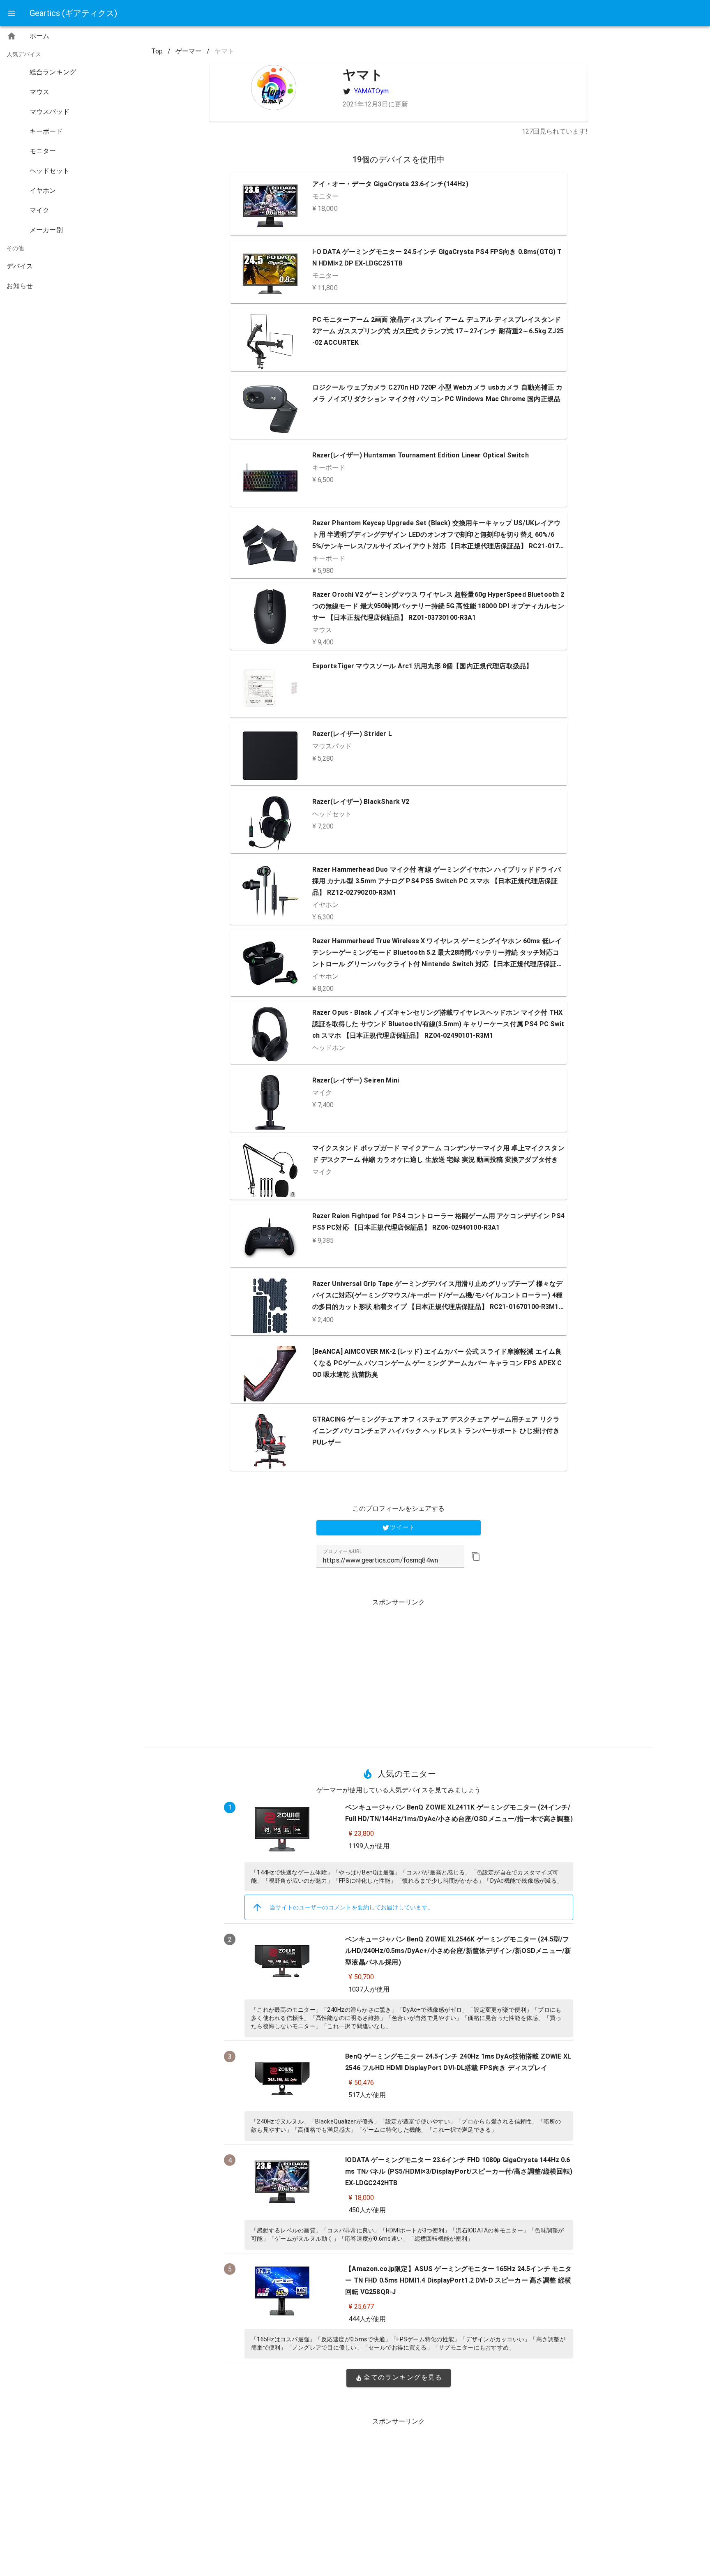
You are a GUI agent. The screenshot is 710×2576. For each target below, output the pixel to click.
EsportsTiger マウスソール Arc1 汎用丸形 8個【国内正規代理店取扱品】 (423, 666)
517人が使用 (367, 2095)
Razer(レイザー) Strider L (352, 734)
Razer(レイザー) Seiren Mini (356, 1080)
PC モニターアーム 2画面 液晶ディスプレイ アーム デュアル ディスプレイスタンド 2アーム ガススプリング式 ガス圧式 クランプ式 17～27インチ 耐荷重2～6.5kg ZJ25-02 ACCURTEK (438, 331)
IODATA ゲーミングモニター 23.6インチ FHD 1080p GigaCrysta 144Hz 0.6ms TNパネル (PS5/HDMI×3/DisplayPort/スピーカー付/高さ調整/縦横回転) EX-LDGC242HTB (459, 2171)
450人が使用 (367, 2210)
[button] (476, 1556)
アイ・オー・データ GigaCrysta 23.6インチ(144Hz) (390, 184)
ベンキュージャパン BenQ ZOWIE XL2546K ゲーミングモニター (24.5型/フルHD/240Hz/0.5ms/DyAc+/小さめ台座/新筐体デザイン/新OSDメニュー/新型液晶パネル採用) (458, 1951)
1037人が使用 (369, 1989)
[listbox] (52, 163)
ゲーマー (189, 51)
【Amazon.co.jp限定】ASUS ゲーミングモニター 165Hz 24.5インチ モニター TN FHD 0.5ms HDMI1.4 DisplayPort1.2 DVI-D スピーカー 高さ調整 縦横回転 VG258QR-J (458, 2280)
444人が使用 (367, 2319)
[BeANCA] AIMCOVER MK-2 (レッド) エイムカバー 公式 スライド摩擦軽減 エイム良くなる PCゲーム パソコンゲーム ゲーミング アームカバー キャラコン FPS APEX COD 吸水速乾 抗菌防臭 (437, 1363)
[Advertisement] (399, 1670)
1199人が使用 (369, 1846)
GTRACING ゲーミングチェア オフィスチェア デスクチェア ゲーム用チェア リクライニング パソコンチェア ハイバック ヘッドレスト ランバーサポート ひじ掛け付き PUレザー (436, 1431)
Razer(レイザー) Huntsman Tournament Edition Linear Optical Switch (421, 455)
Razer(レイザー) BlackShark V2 (361, 802)
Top (157, 51)
